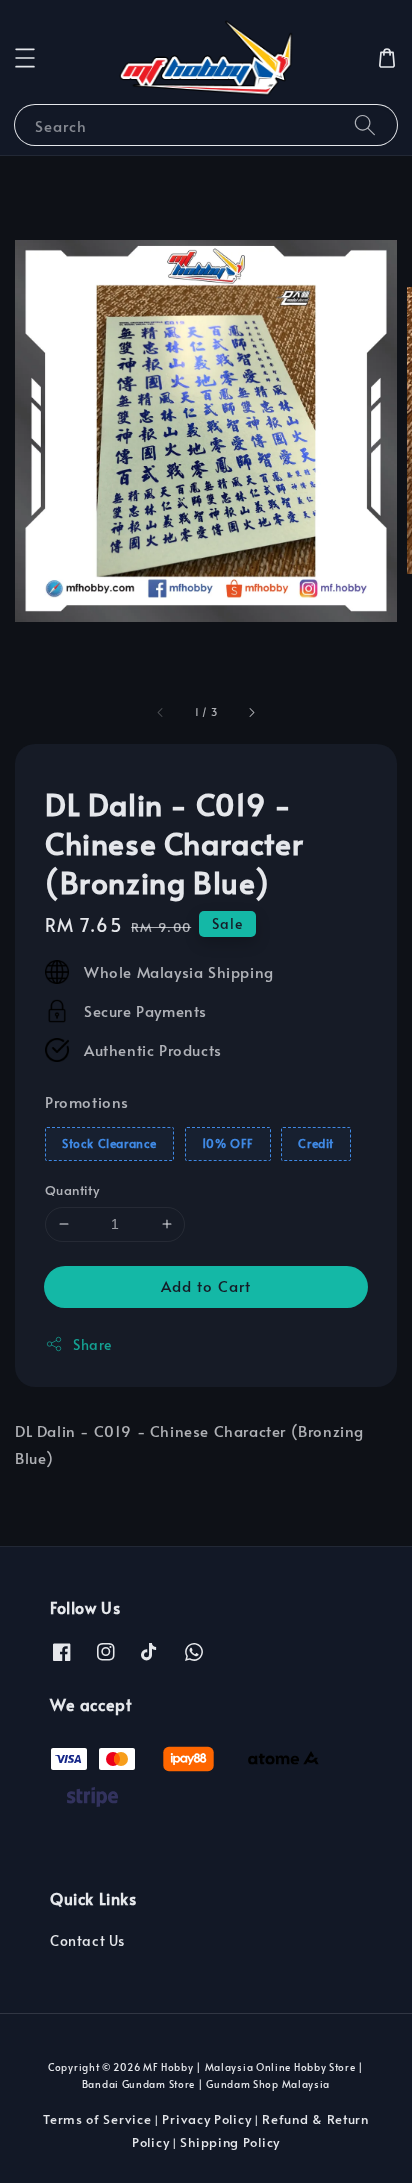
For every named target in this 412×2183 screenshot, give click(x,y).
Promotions (87, 1101)
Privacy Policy (206, 2119)
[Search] (365, 124)
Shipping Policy (230, 2142)
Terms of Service (97, 2119)
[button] (25, 58)
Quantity (72, 1190)
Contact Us (87, 1940)
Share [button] (92, 1344)
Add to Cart (206, 1285)
